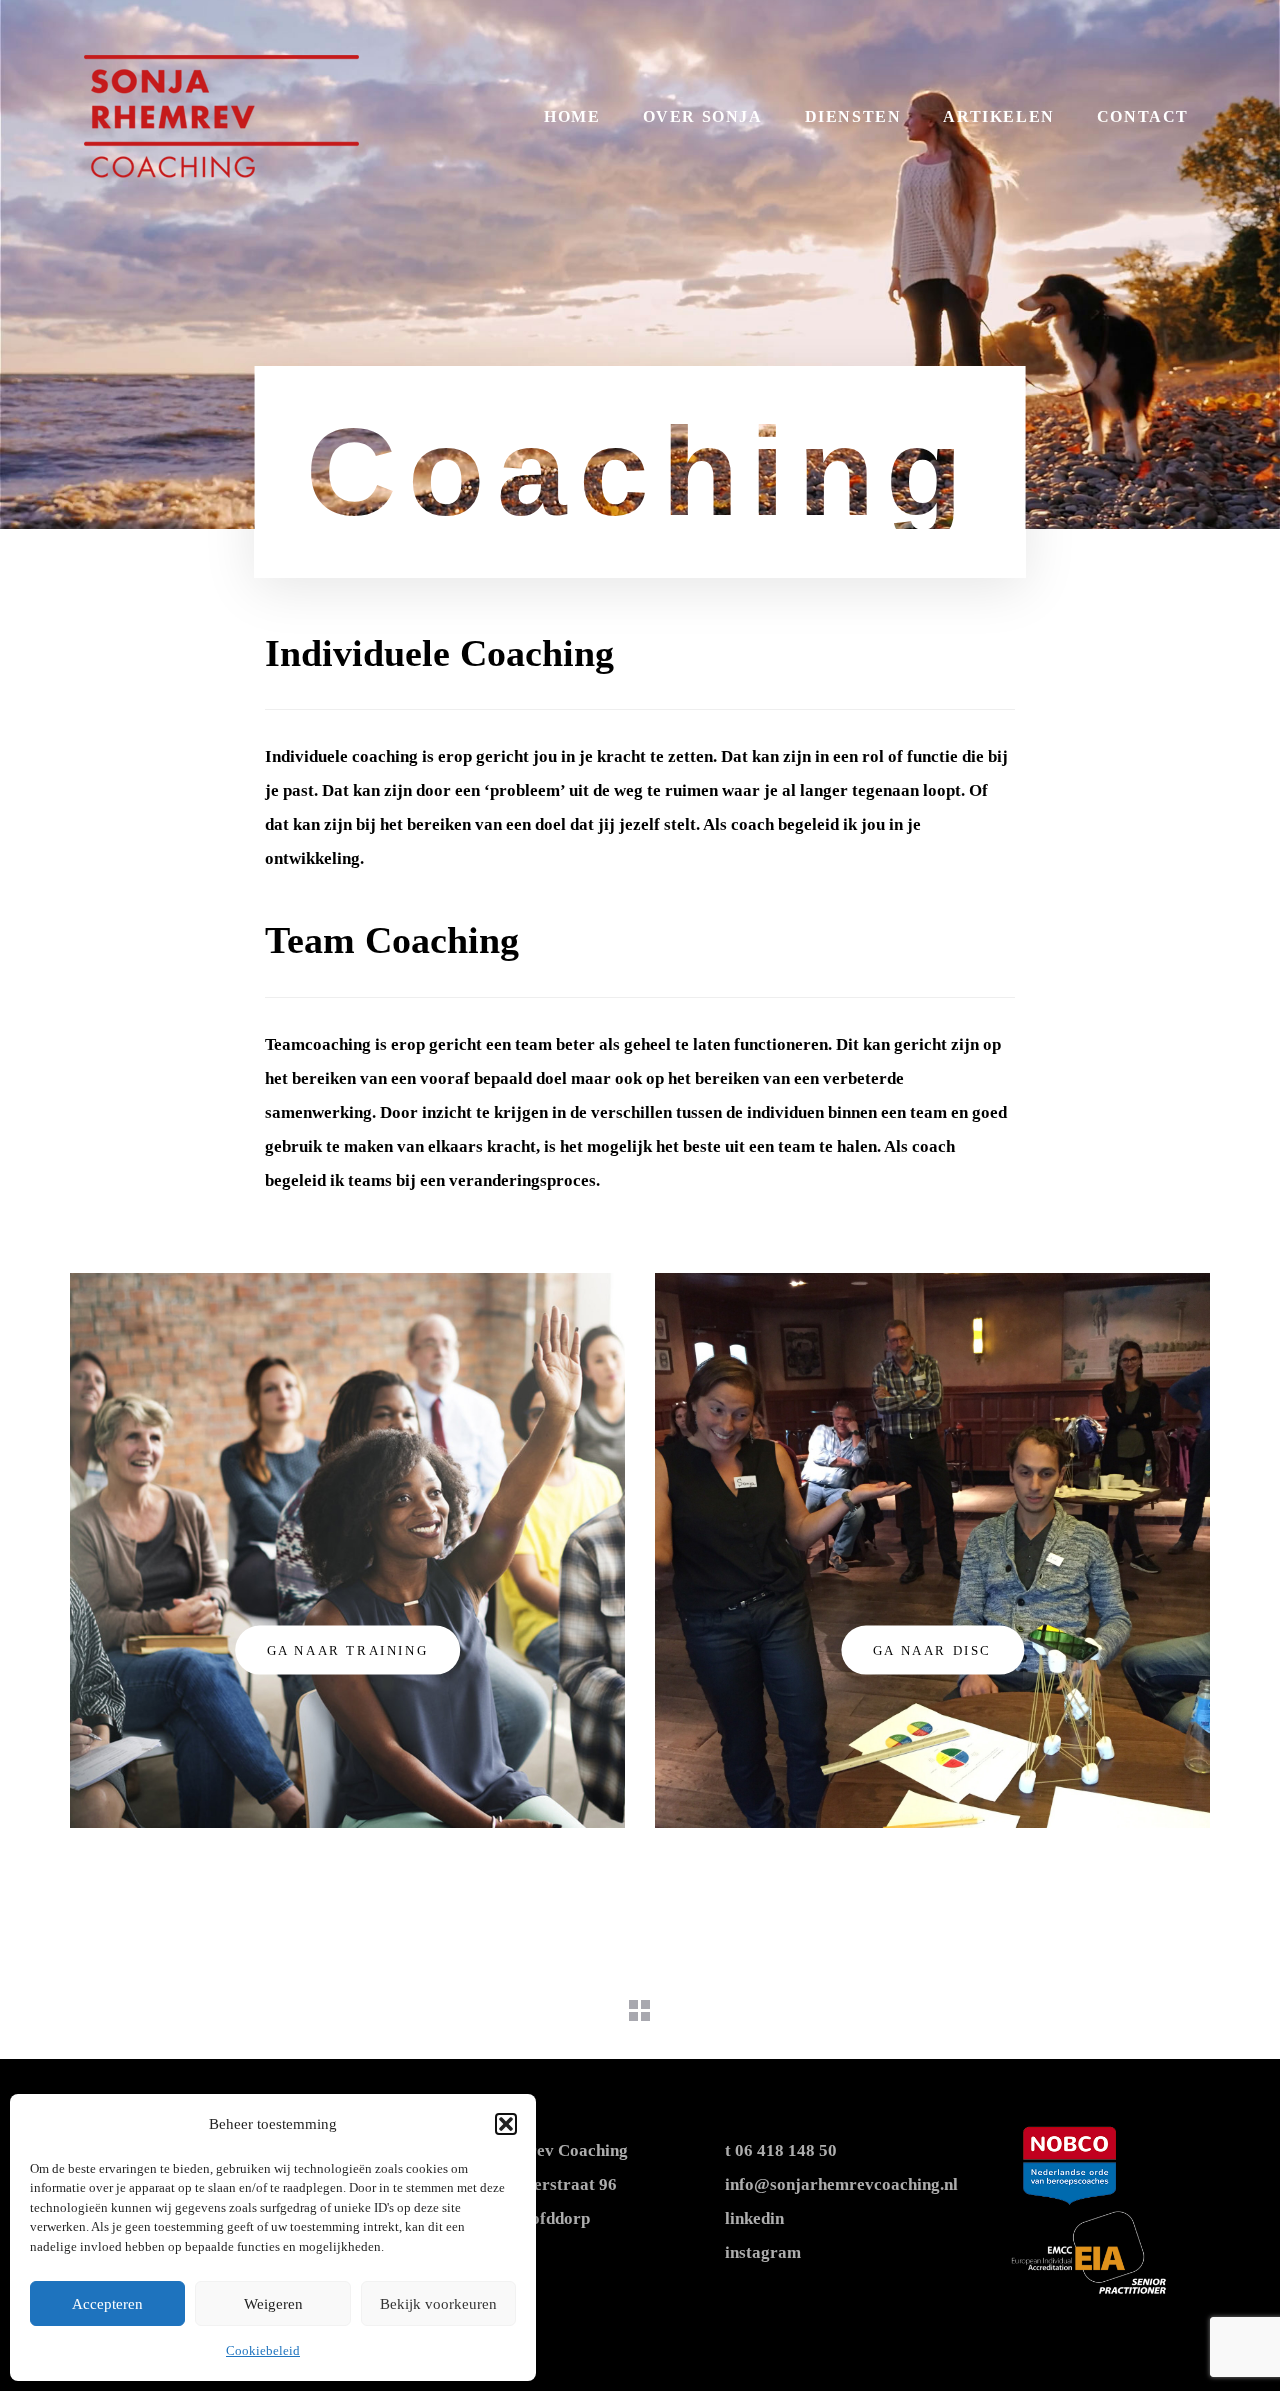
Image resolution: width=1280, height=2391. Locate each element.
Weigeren (273, 2304)
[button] (506, 2124)
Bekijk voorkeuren (438, 2304)
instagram (763, 2252)
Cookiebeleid (263, 2350)
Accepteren (107, 2304)
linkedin (754, 2218)
